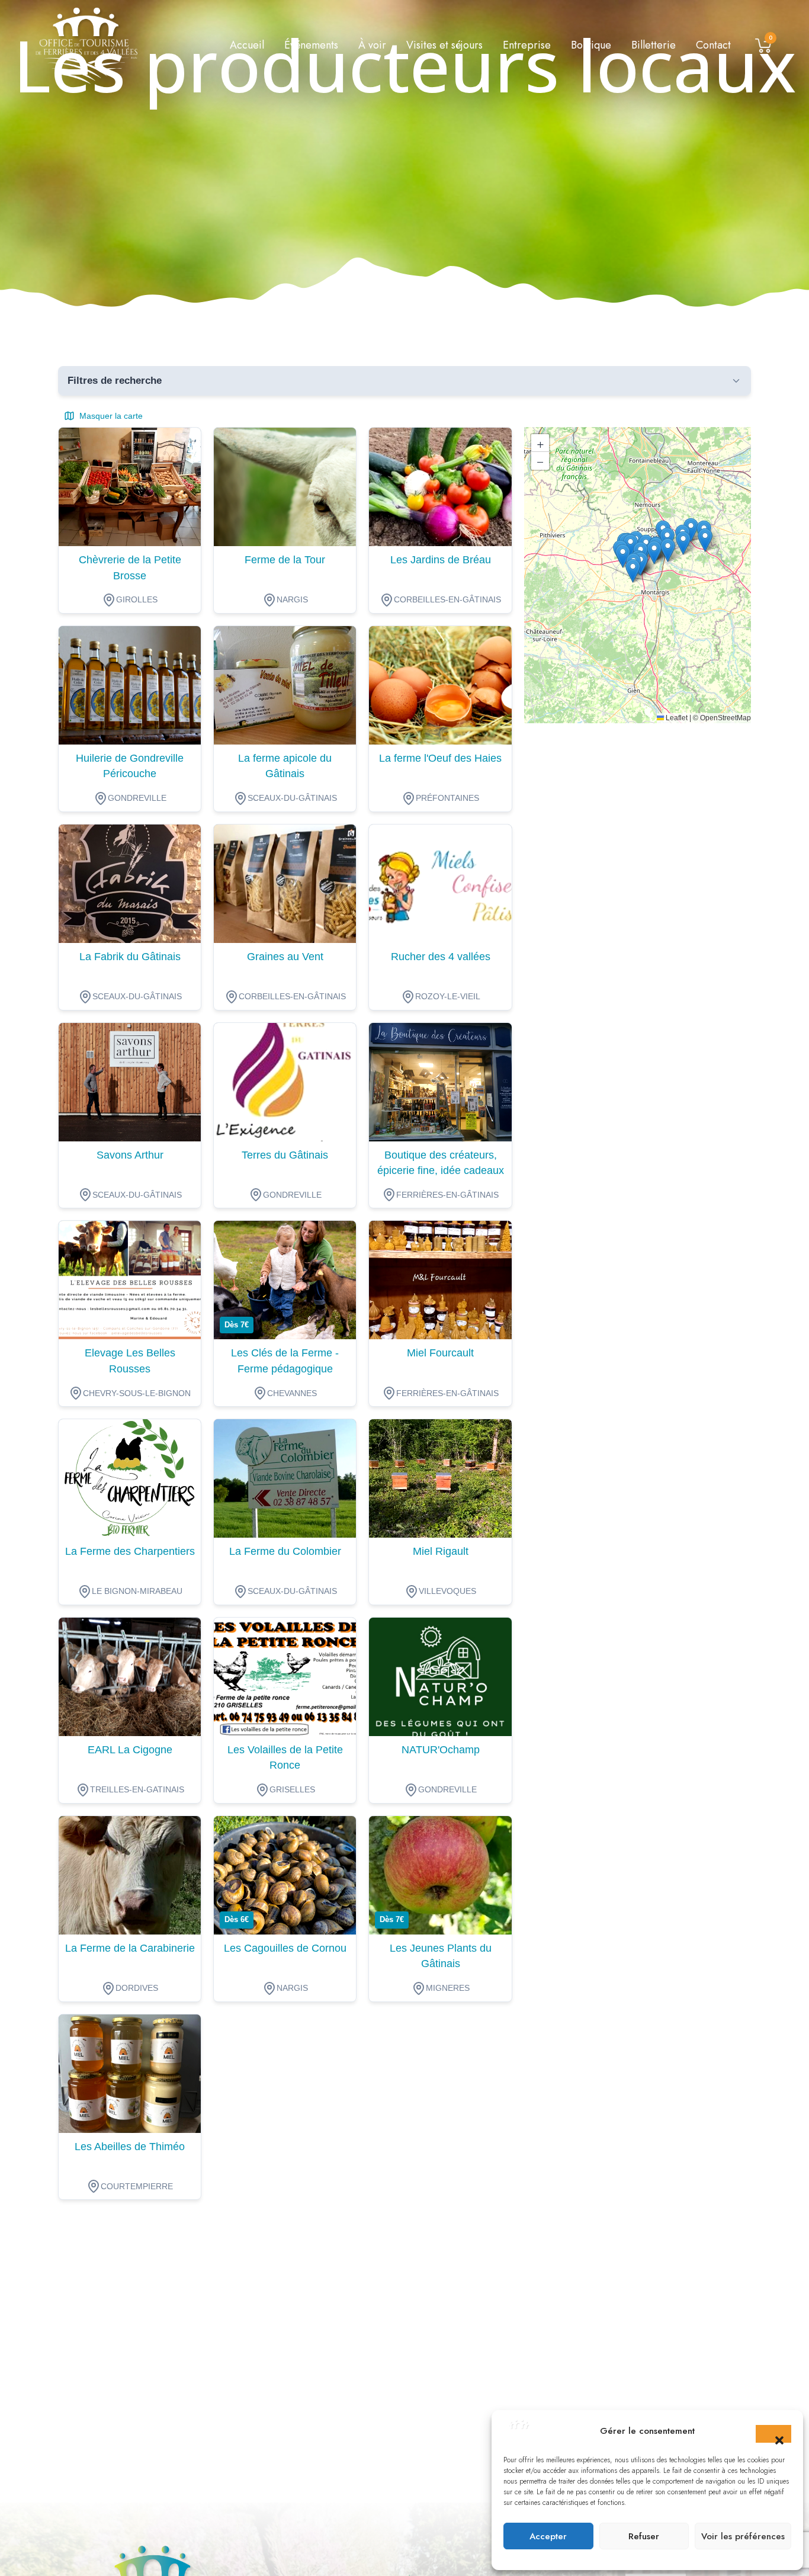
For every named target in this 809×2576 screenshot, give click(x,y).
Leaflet (676, 718)
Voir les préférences (743, 2536)
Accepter (548, 2536)
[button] (773, 2434)
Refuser (644, 2536)
